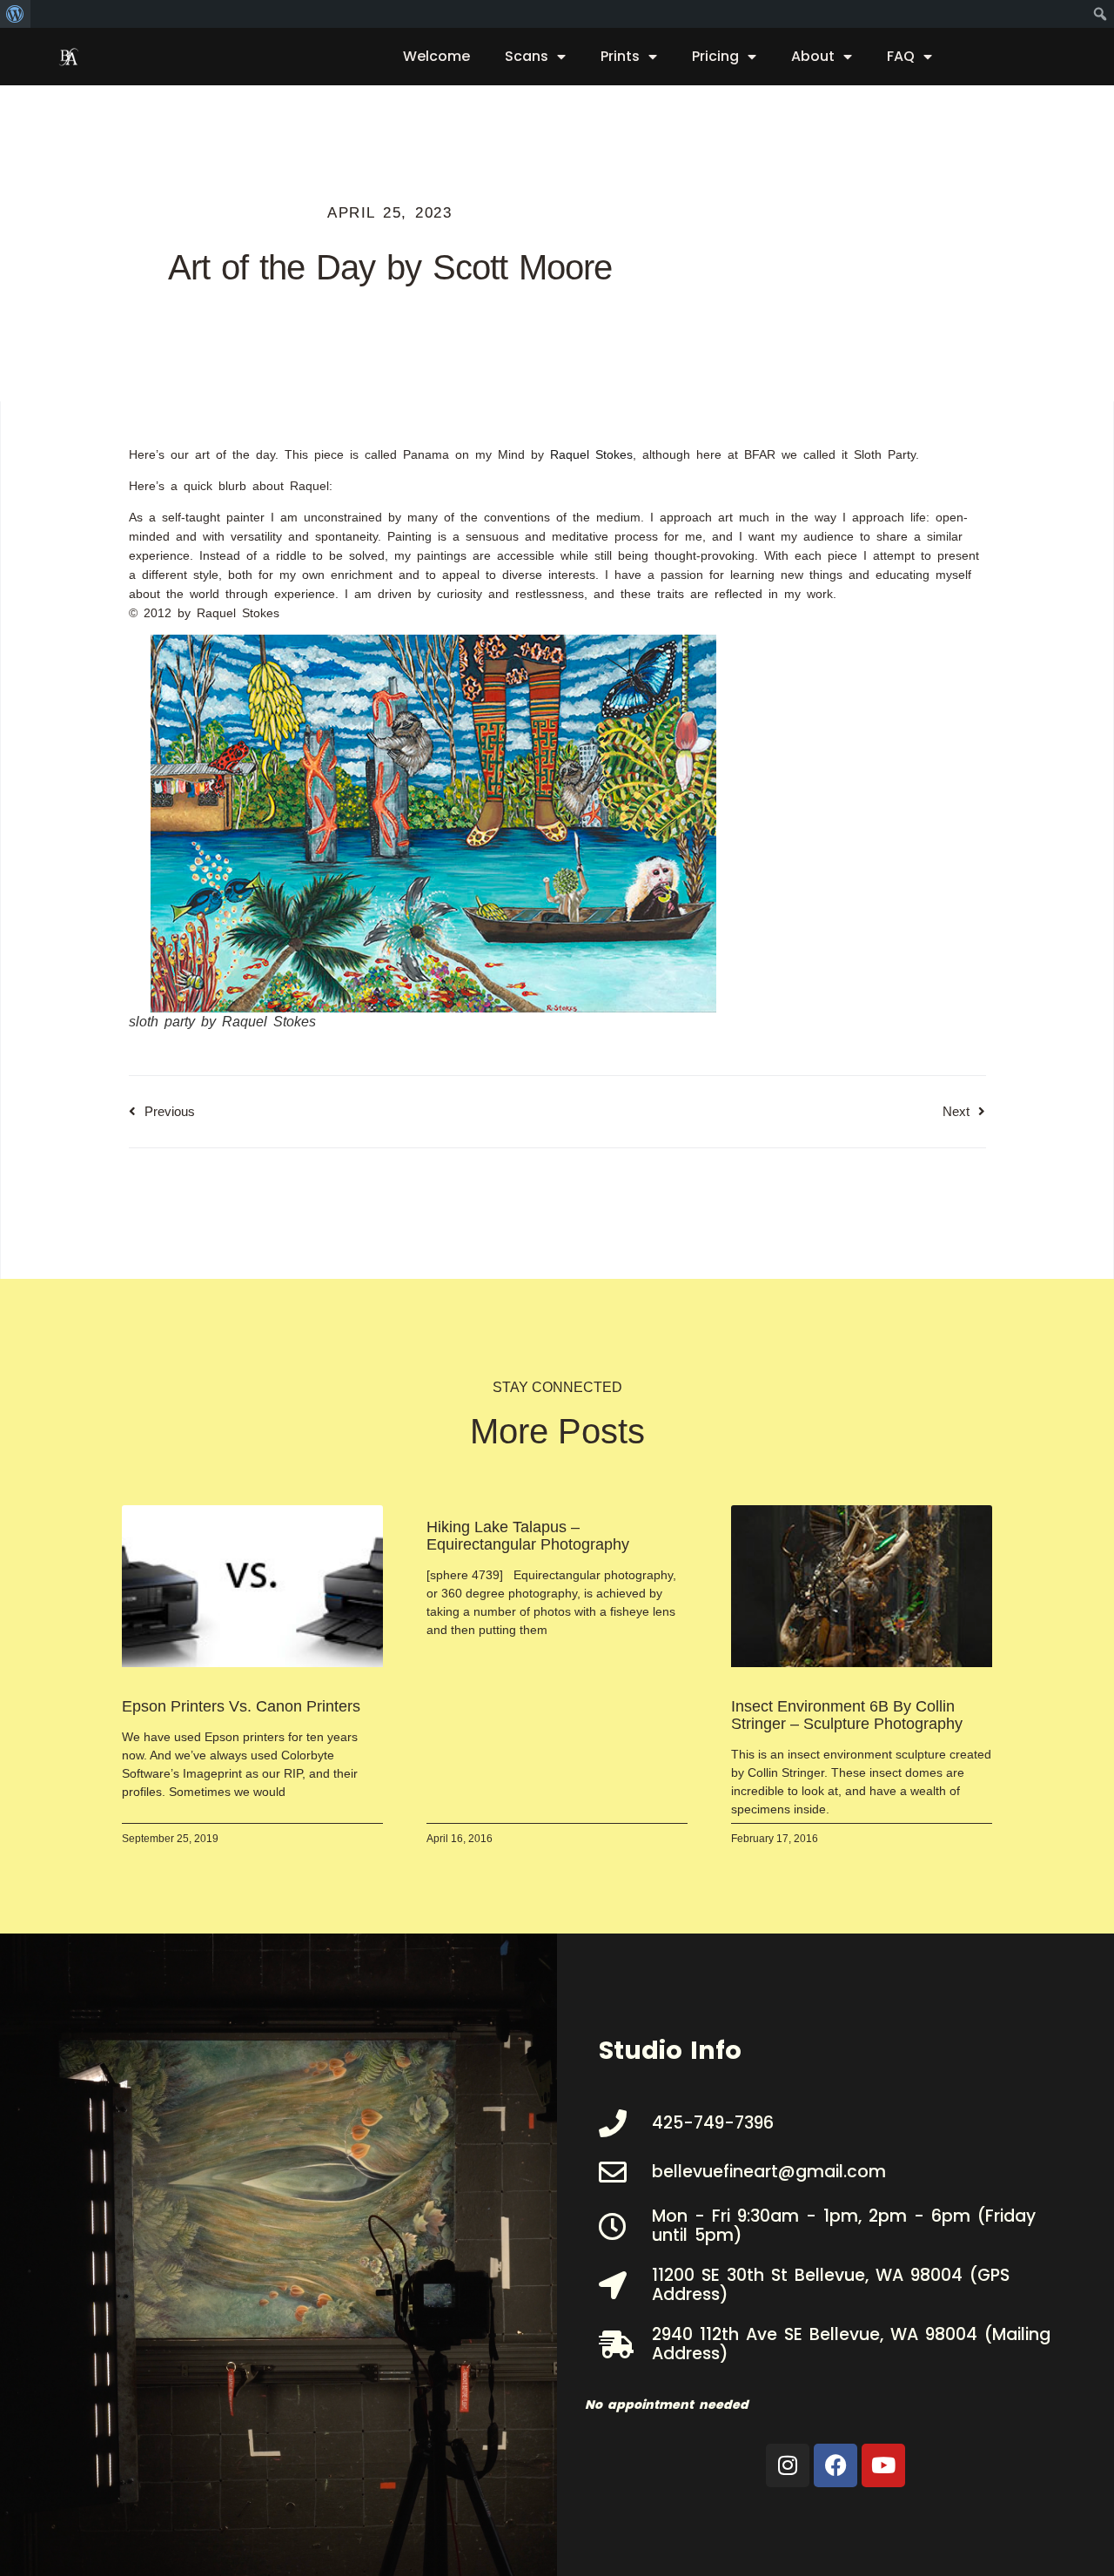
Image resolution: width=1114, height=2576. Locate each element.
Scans (527, 56)
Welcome (436, 56)
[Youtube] (883, 2465)
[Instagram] (788, 2465)
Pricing (715, 56)
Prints (620, 56)
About (813, 56)
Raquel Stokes (591, 454)
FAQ (901, 56)
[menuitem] (15, 14)
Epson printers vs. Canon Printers (241, 1706)
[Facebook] (835, 2465)
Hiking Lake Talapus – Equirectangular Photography (528, 1536)
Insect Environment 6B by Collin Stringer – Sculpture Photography (847, 1715)
